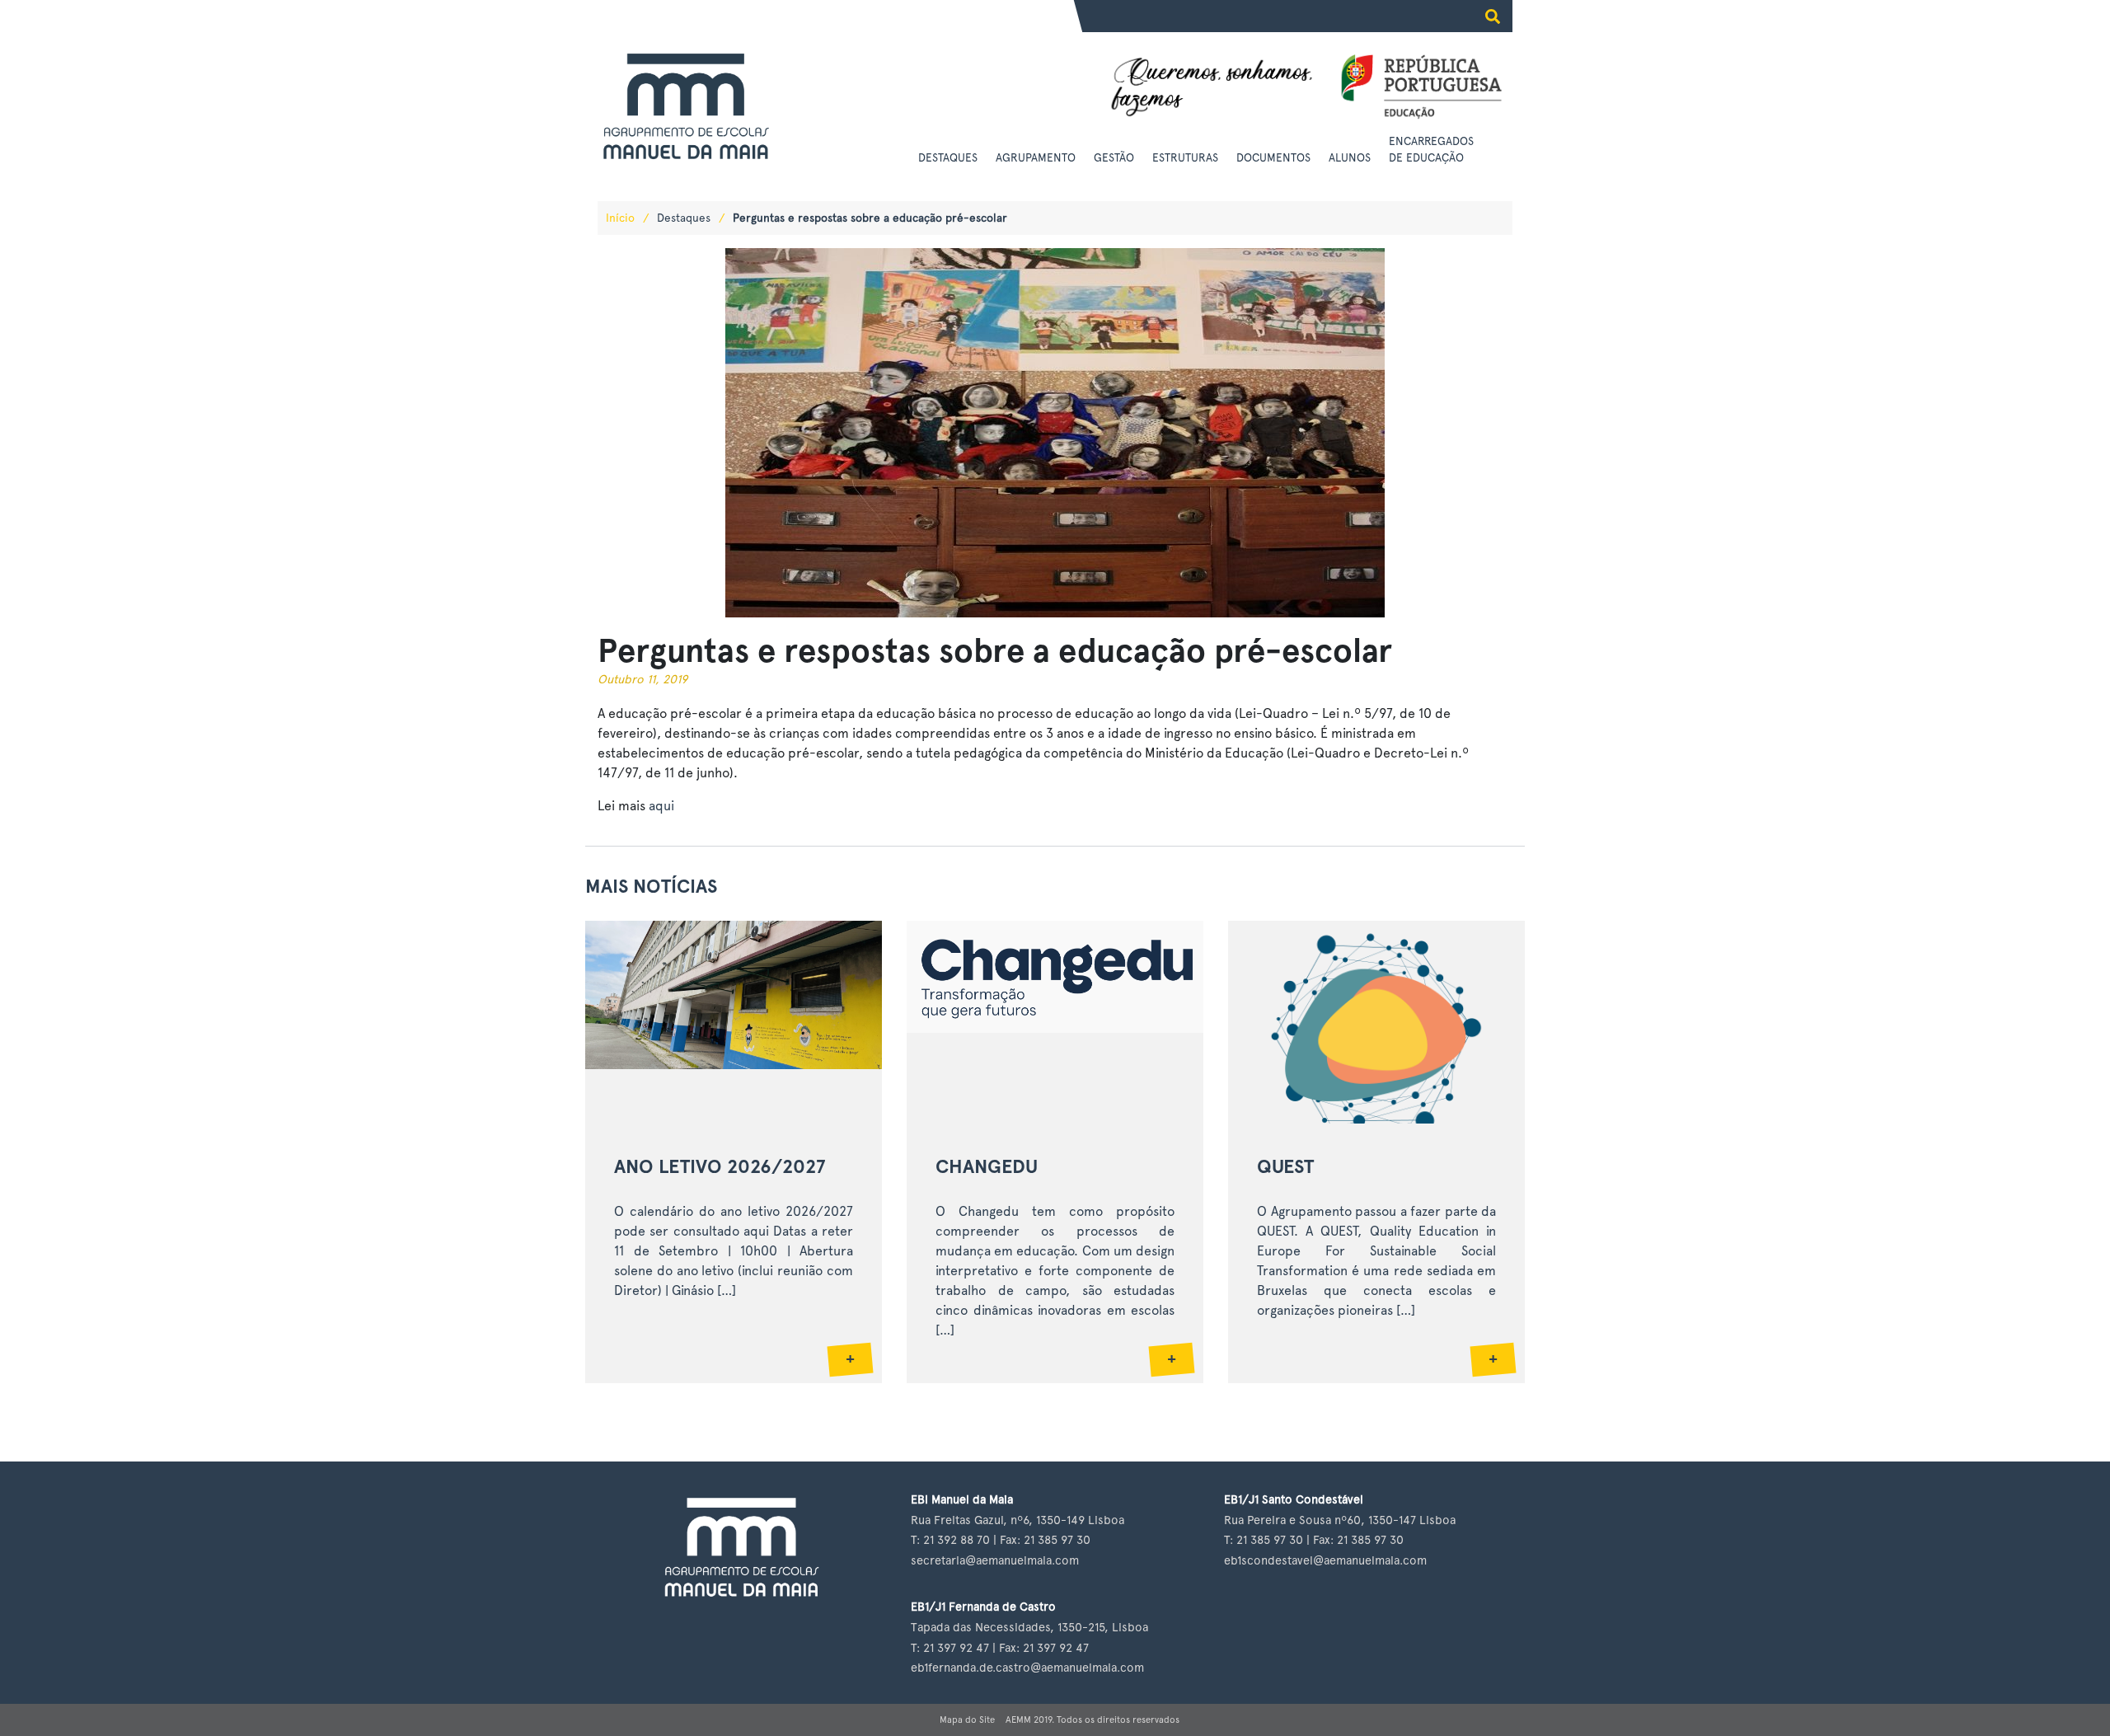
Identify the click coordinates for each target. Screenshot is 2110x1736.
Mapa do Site (967, 1720)
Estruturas (1185, 157)
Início (620, 218)
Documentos (1273, 157)
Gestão (1114, 157)
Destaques (948, 157)
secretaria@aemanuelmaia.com (995, 1560)
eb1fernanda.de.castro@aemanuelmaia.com (1027, 1667)
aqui (661, 806)
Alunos (1350, 157)
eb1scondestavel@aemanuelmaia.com (1325, 1560)
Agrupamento (1036, 157)
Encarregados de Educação (1431, 149)
